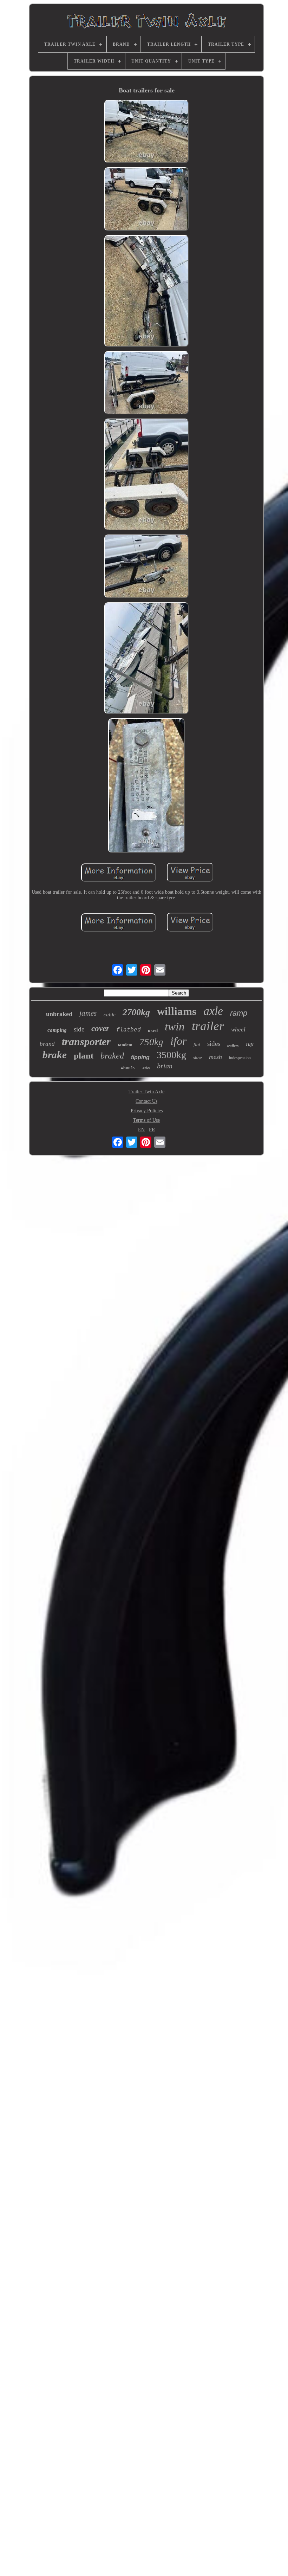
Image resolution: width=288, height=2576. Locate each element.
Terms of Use (146, 1120)
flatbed (129, 1030)
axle (213, 1011)
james (88, 1013)
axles (146, 1068)
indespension (240, 1058)
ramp (239, 1013)
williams (177, 1011)
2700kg (136, 1012)
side (79, 1029)
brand (47, 1044)
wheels (128, 1068)
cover (100, 1028)
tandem (125, 1045)
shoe (198, 1058)
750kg (151, 1042)
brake (55, 1055)
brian (165, 1066)
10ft (250, 1045)
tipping (140, 1057)
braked (112, 1056)
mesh (215, 1057)
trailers (233, 1046)
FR (152, 1130)
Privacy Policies (147, 1111)
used (153, 1031)
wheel (238, 1030)
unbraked (59, 1014)
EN (141, 1130)
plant (84, 1056)
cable (110, 1015)
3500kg (171, 1055)
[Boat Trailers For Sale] (146, 132)
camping (57, 1030)
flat (197, 1045)
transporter (86, 1041)
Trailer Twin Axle (146, 1092)
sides (214, 1044)
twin (175, 1027)
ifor (178, 1041)
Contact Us (146, 1101)
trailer (208, 1026)
